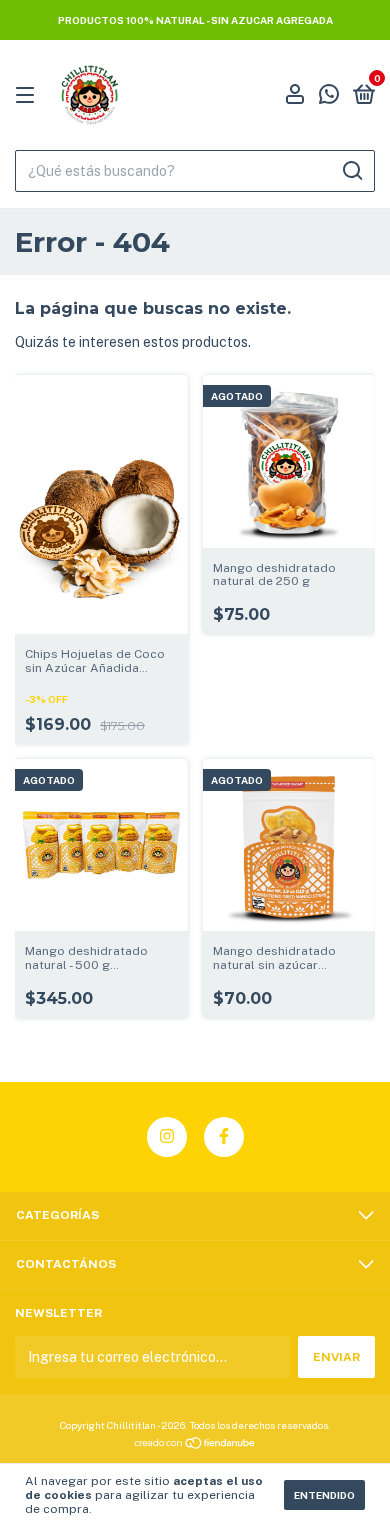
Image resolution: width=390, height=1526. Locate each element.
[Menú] (28, 96)
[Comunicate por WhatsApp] (329, 97)
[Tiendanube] (195, 1445)
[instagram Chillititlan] (167, 1137)
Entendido (324, 1495)
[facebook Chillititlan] (224, 1137)
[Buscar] (351, 171)
